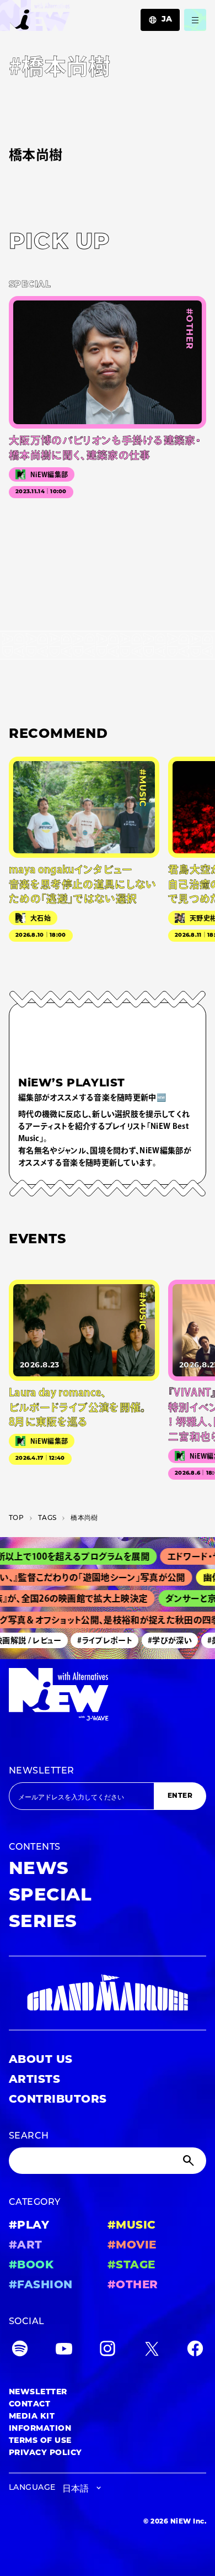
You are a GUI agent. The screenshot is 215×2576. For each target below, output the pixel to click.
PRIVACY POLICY (45, 2453)
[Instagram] (108, 2351)
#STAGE (131, 2266)
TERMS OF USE (40, 2441)
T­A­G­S (47, 1518)
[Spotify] (20, 2351)
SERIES (43, 1923)
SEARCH (29, 2136)
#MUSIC (132, 2226)
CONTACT (29, 2405)
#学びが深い (164, 1640)
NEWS (39, 1870)
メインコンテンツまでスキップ (72, 14)
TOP (16, 1518)
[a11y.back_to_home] (35, 19)
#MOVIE (132, 2246)
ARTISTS (34, 2080)
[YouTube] (64, 2351)
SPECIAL (50, 1896)
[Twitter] (152, 2351)
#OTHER (133, 2285)
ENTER (180, 1796)
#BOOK (31, 2266)
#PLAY (29, 2226)
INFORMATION (40, 2429)
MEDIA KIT (32, 2417)
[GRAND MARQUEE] (108, 1993)
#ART (26, 2246)
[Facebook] (195, 2351)
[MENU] (195, 20)
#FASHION (41, 2285)
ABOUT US (41, 2060)
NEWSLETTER (42, 1771)
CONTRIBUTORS (58, 2100)
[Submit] (190, 2161)
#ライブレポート (99, 1640)
